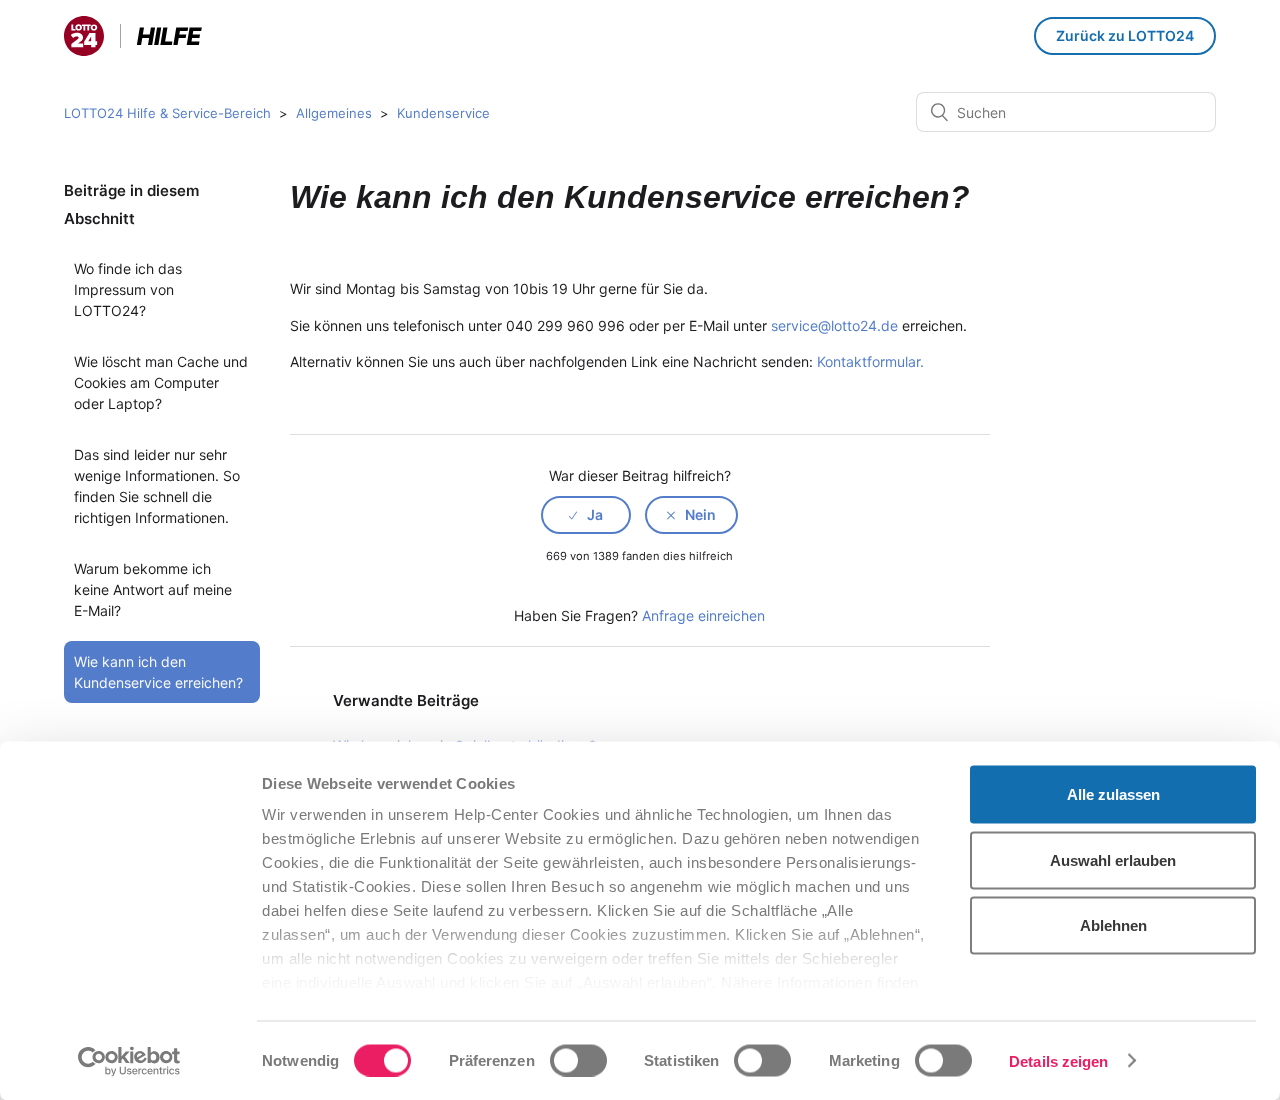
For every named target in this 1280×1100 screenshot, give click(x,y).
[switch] (578, 1060)
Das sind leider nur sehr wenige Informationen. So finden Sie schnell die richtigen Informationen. (157, 486)
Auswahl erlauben (1113, 859)
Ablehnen (1113, 925)
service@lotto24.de (834, 325)
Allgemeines (334, 113)
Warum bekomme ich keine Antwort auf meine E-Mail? (153, 589)
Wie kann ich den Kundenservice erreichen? (158, 672)
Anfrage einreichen (703, 615)
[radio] (586, 515)
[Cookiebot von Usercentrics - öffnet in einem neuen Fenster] (129, 1061)
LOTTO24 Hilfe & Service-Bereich (167, 113)
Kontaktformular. (870, 361)
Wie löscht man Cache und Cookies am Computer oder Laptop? (161, 382)
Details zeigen (1058, 1060)
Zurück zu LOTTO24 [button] (1125, 35)
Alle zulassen (1113, 794)
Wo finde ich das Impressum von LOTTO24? (128, 289)
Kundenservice (443, 113)
